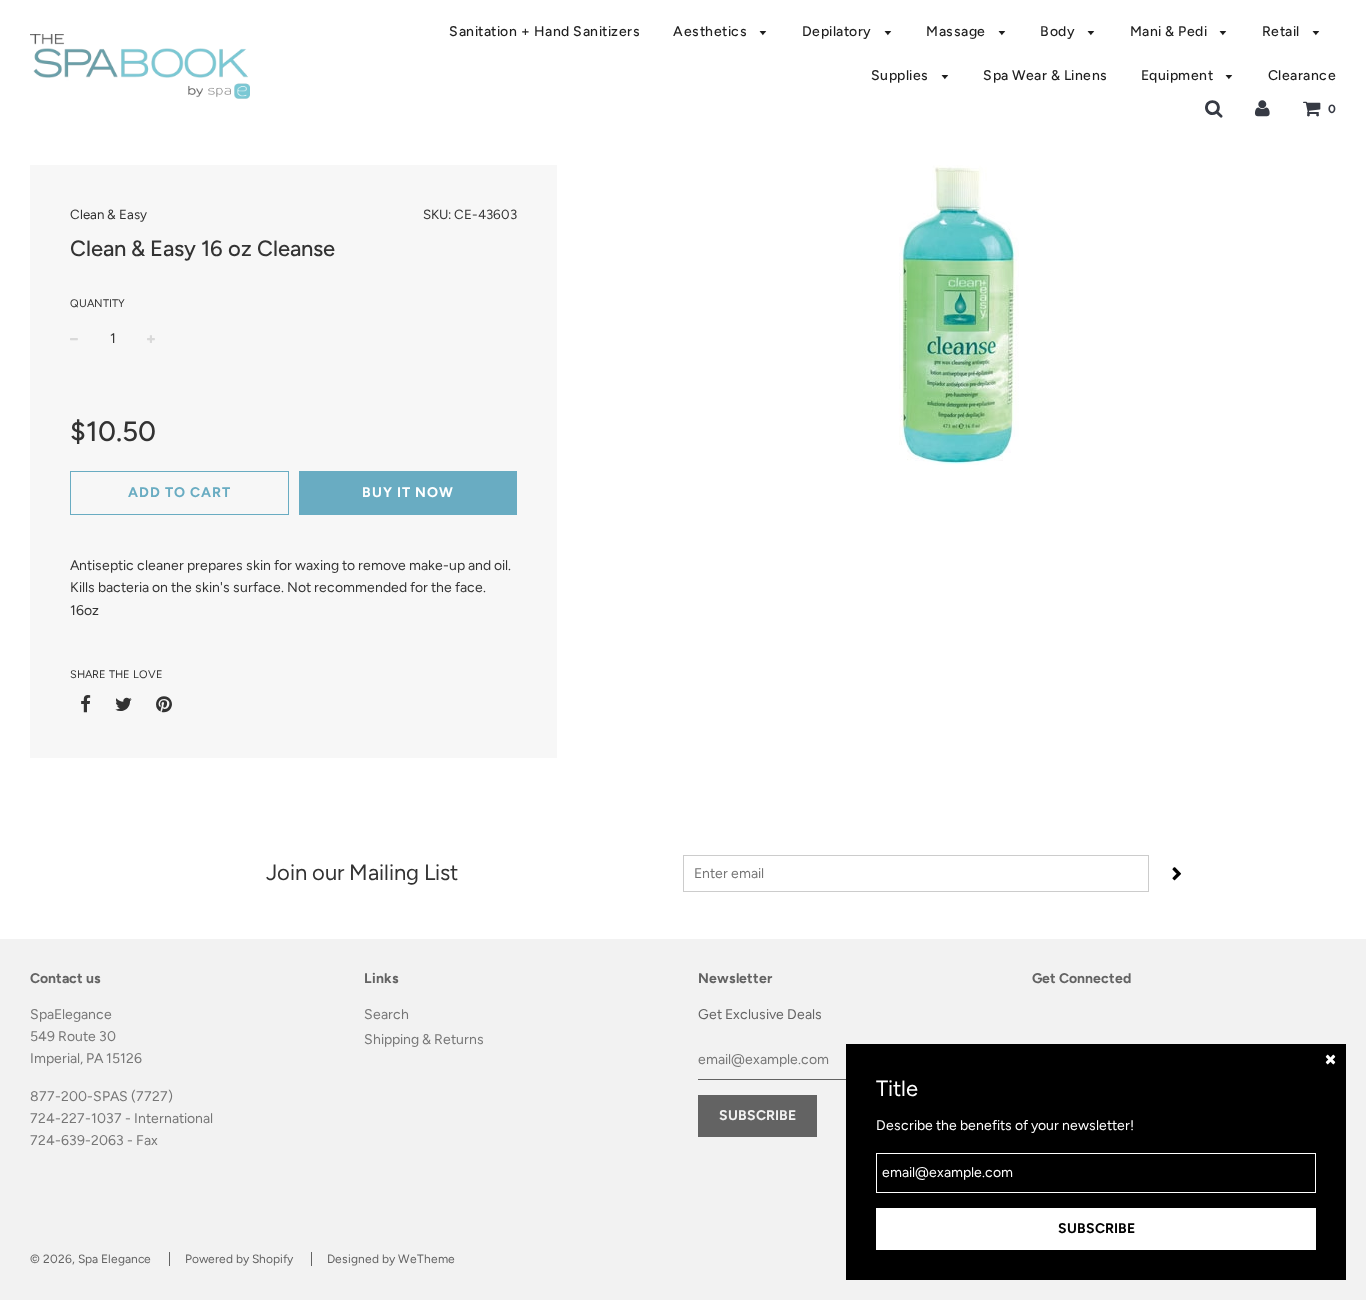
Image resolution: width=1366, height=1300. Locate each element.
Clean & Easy (108, 214)
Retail (1283, 31)
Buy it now (408, 492)
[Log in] (1262, 108)
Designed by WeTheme (391, 1259)
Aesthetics (712, 31)
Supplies (902, 75)
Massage (957, 31)
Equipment (1179, 75)
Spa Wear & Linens (1045, 75)
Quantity (97, 303)
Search (386, 1014)
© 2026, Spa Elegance (90, 1259)
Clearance (1302, 75)
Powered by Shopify (239, 1259)
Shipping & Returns (424, 1039)
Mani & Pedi (1170, 31)
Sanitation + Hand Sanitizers (544, 31)
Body (1059, 31)
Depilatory (839, 31)
